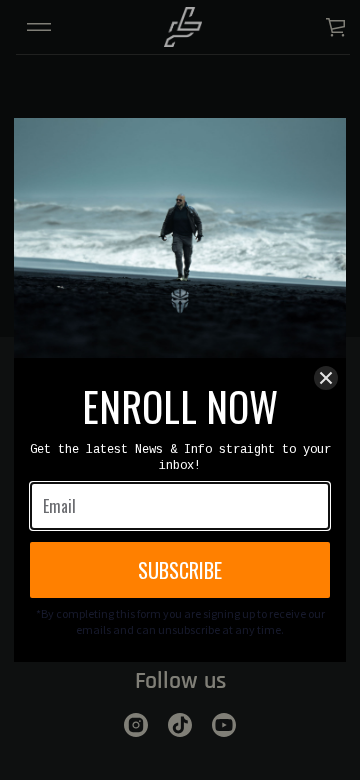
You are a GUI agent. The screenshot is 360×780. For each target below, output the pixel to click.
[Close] (326, 378)
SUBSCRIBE (180, 570)
